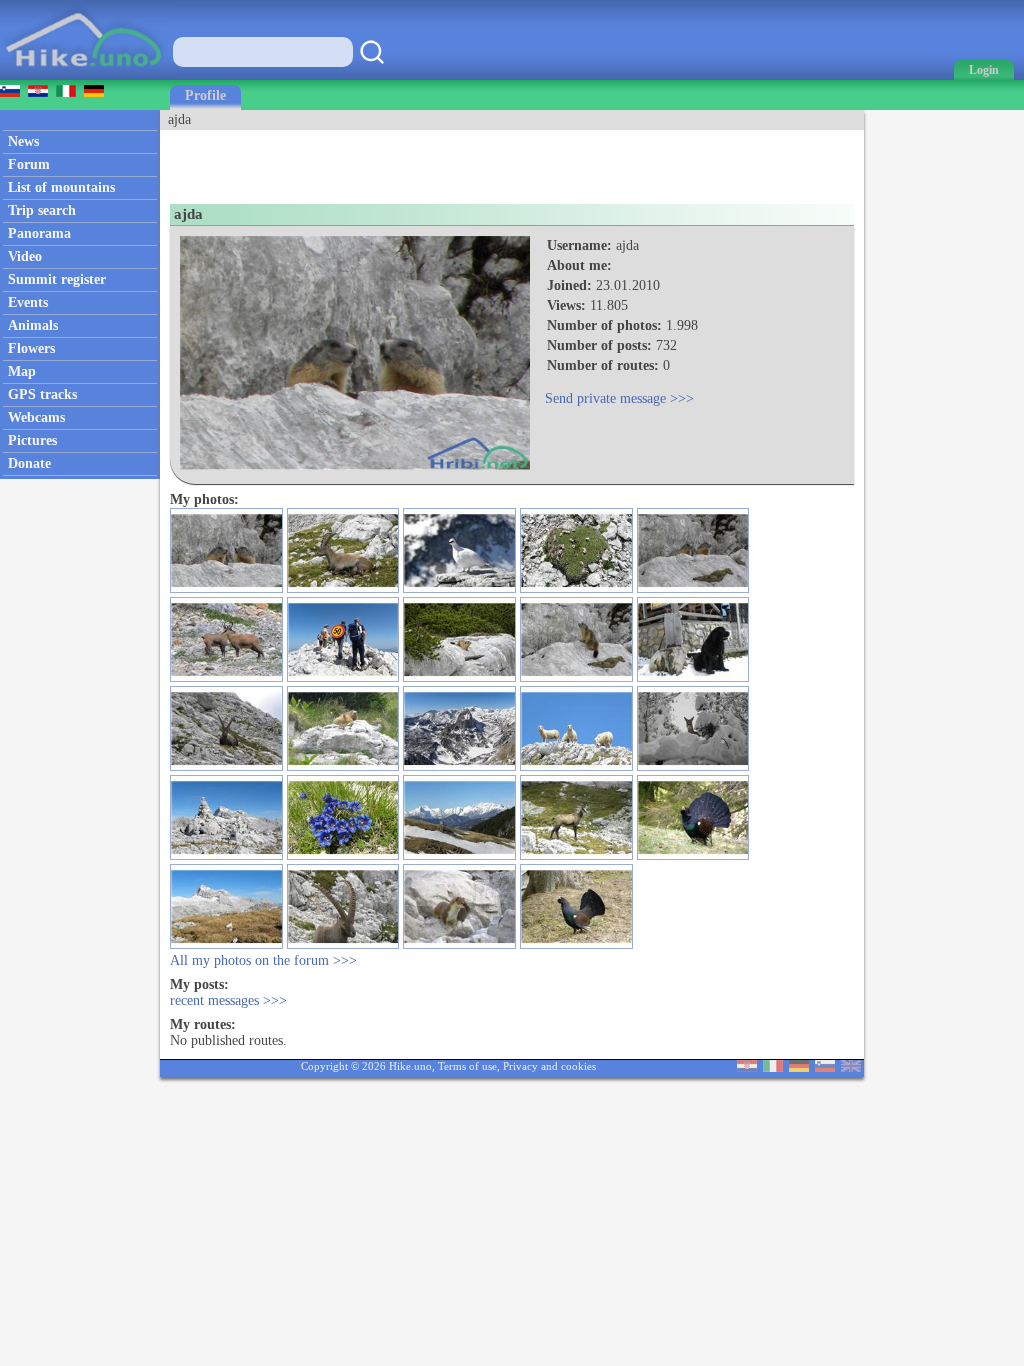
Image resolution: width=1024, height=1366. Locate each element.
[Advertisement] (394, 160)
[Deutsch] (799, 1067)
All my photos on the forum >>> (263, 960)
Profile (205, 95)
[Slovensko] (825, 1067)
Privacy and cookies (549, 1066)
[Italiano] (773, 1067)
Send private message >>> (619, 398)
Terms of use (467, 1066)
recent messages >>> (228, 1000)
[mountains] (85, 75)
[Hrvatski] (747, 1067)
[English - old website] (851, 1067)
